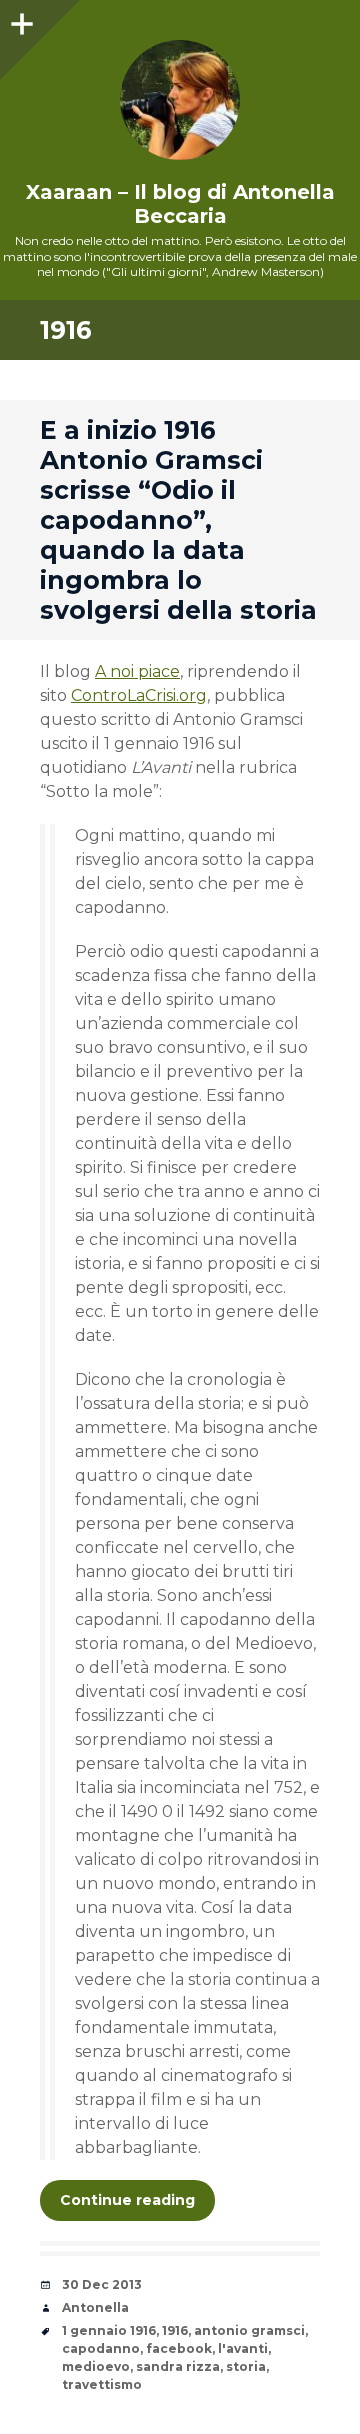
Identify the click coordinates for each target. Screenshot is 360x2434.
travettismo (102, 2384)
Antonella (95, 2307)
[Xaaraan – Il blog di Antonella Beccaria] (180, 100)
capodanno (101, 2348)
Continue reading (127, 2200)
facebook (179, 2348)
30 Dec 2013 (102, 2284)
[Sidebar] (20, 20)
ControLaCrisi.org (139, 695)
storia (246, 2366)
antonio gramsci (249, 2330)
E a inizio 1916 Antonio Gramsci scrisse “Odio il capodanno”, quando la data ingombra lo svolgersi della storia (178, 520)
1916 (175, 2330)
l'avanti (243, 2348)
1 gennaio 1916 (109, 2330)
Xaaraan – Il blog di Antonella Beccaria (180, 204)
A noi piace (137, 671)
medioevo (96, 2366)
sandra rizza (178, 2366)
